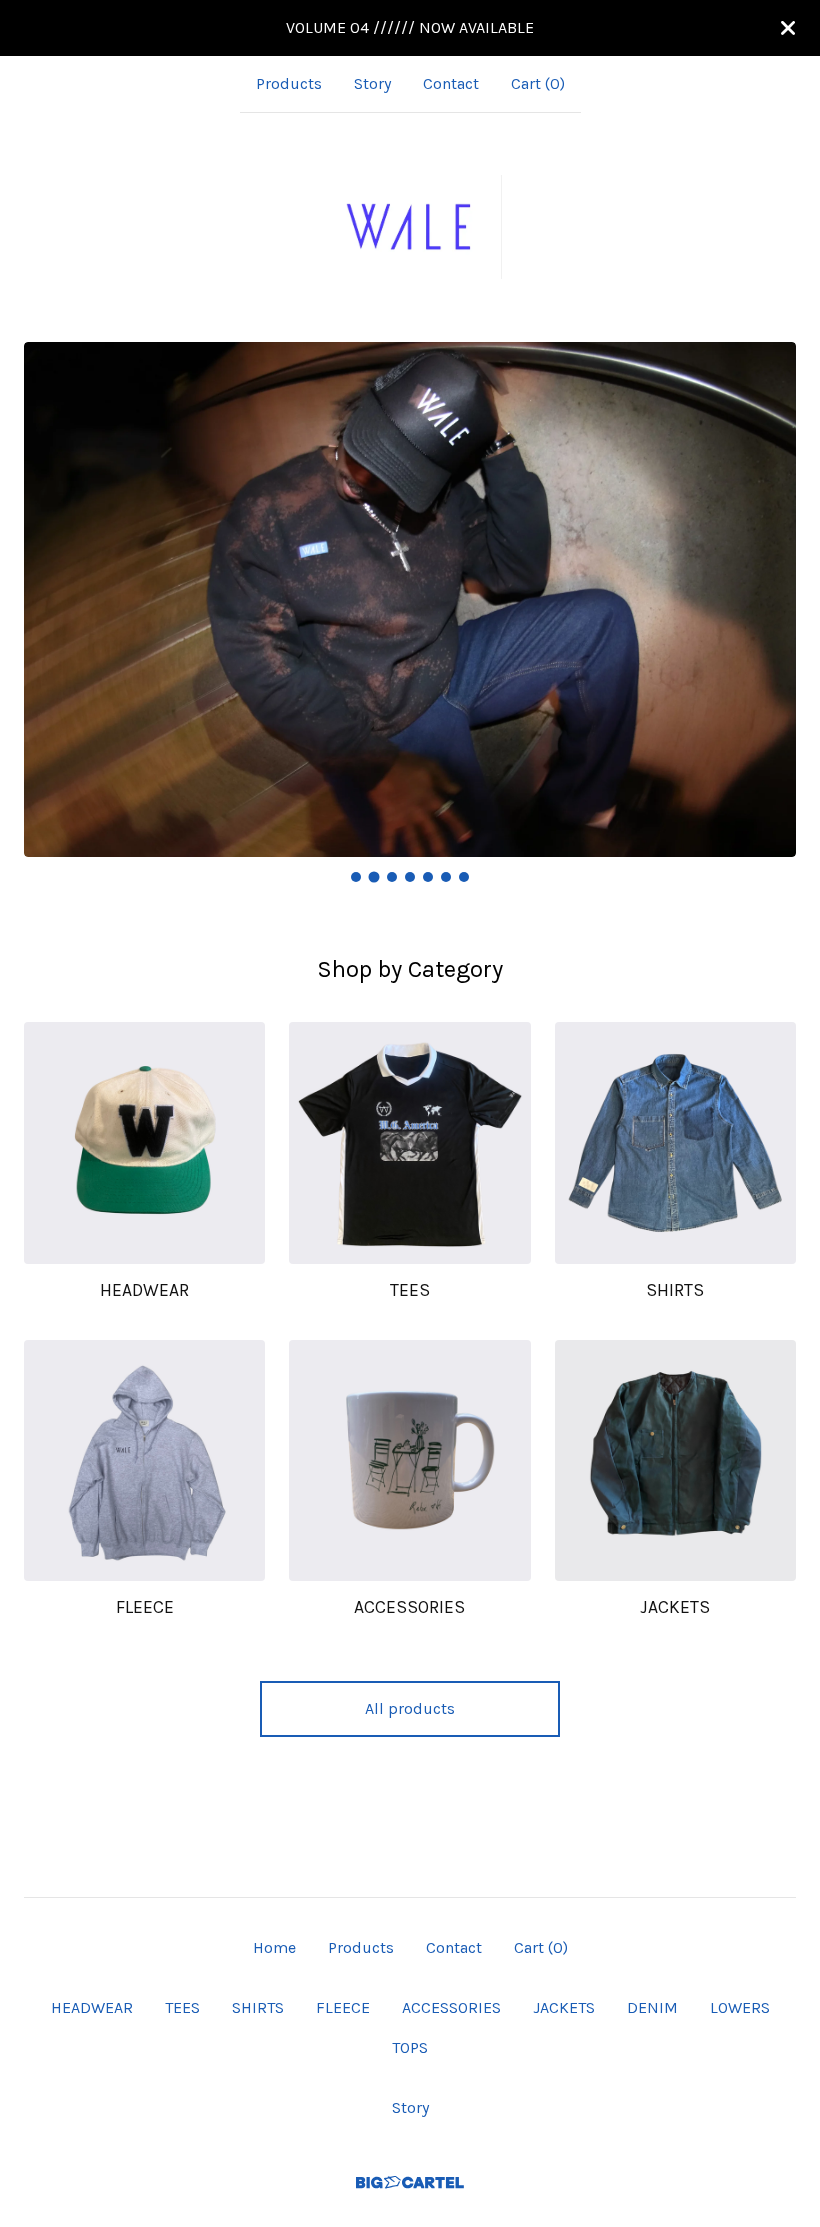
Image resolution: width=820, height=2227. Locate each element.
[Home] (410, 227)
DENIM (652, 2007)
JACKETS (564, 2007)
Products (289, 83)
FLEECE (343, 2007)
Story (372, 83)
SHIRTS (258, 2007)
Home (274, 1947)
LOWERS (740, 2007)
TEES (182, 2007)
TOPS (410, 2047)
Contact (451, 83)
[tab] (356, 877)
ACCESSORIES (451, 2007)
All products (410, 1708)
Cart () (538, 83)
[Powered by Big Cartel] (410, 2182)
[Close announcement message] (788, 28)
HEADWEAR (92, 2007)
